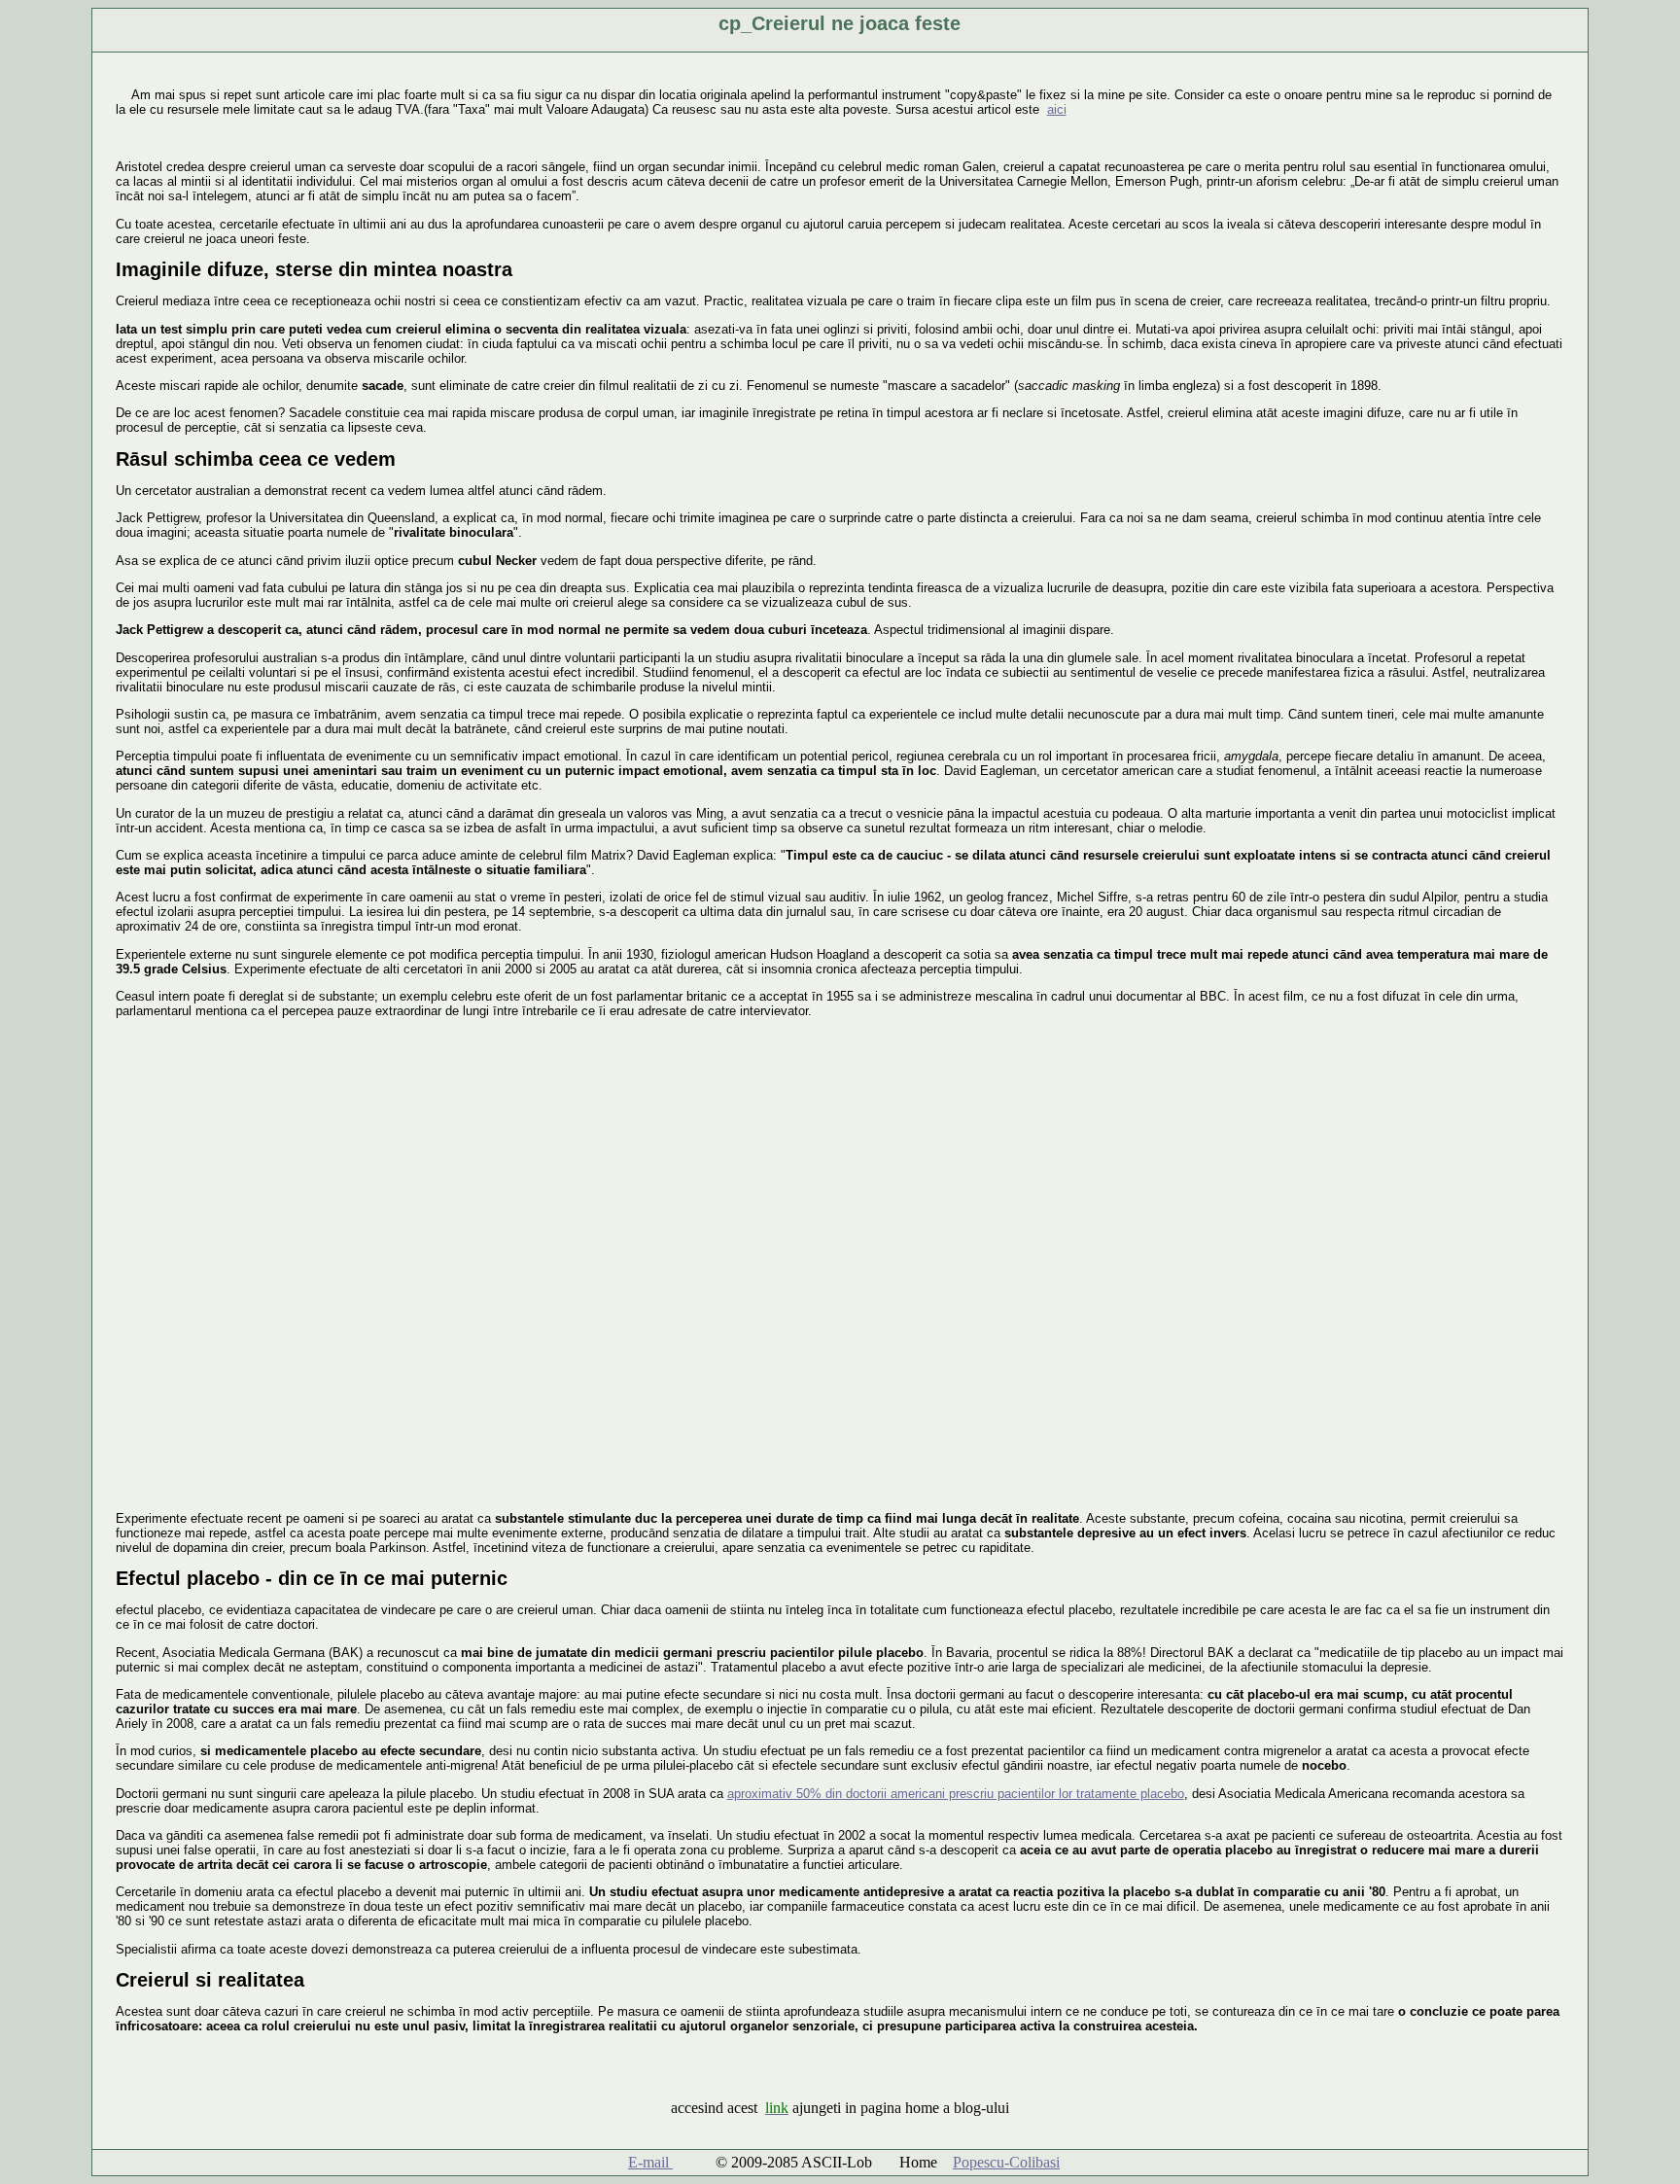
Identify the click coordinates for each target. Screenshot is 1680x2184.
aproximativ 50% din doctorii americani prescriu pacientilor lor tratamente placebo (956, 1794)
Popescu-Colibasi (1006, 2162)
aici (1057, 109)
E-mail (650, 2162)
